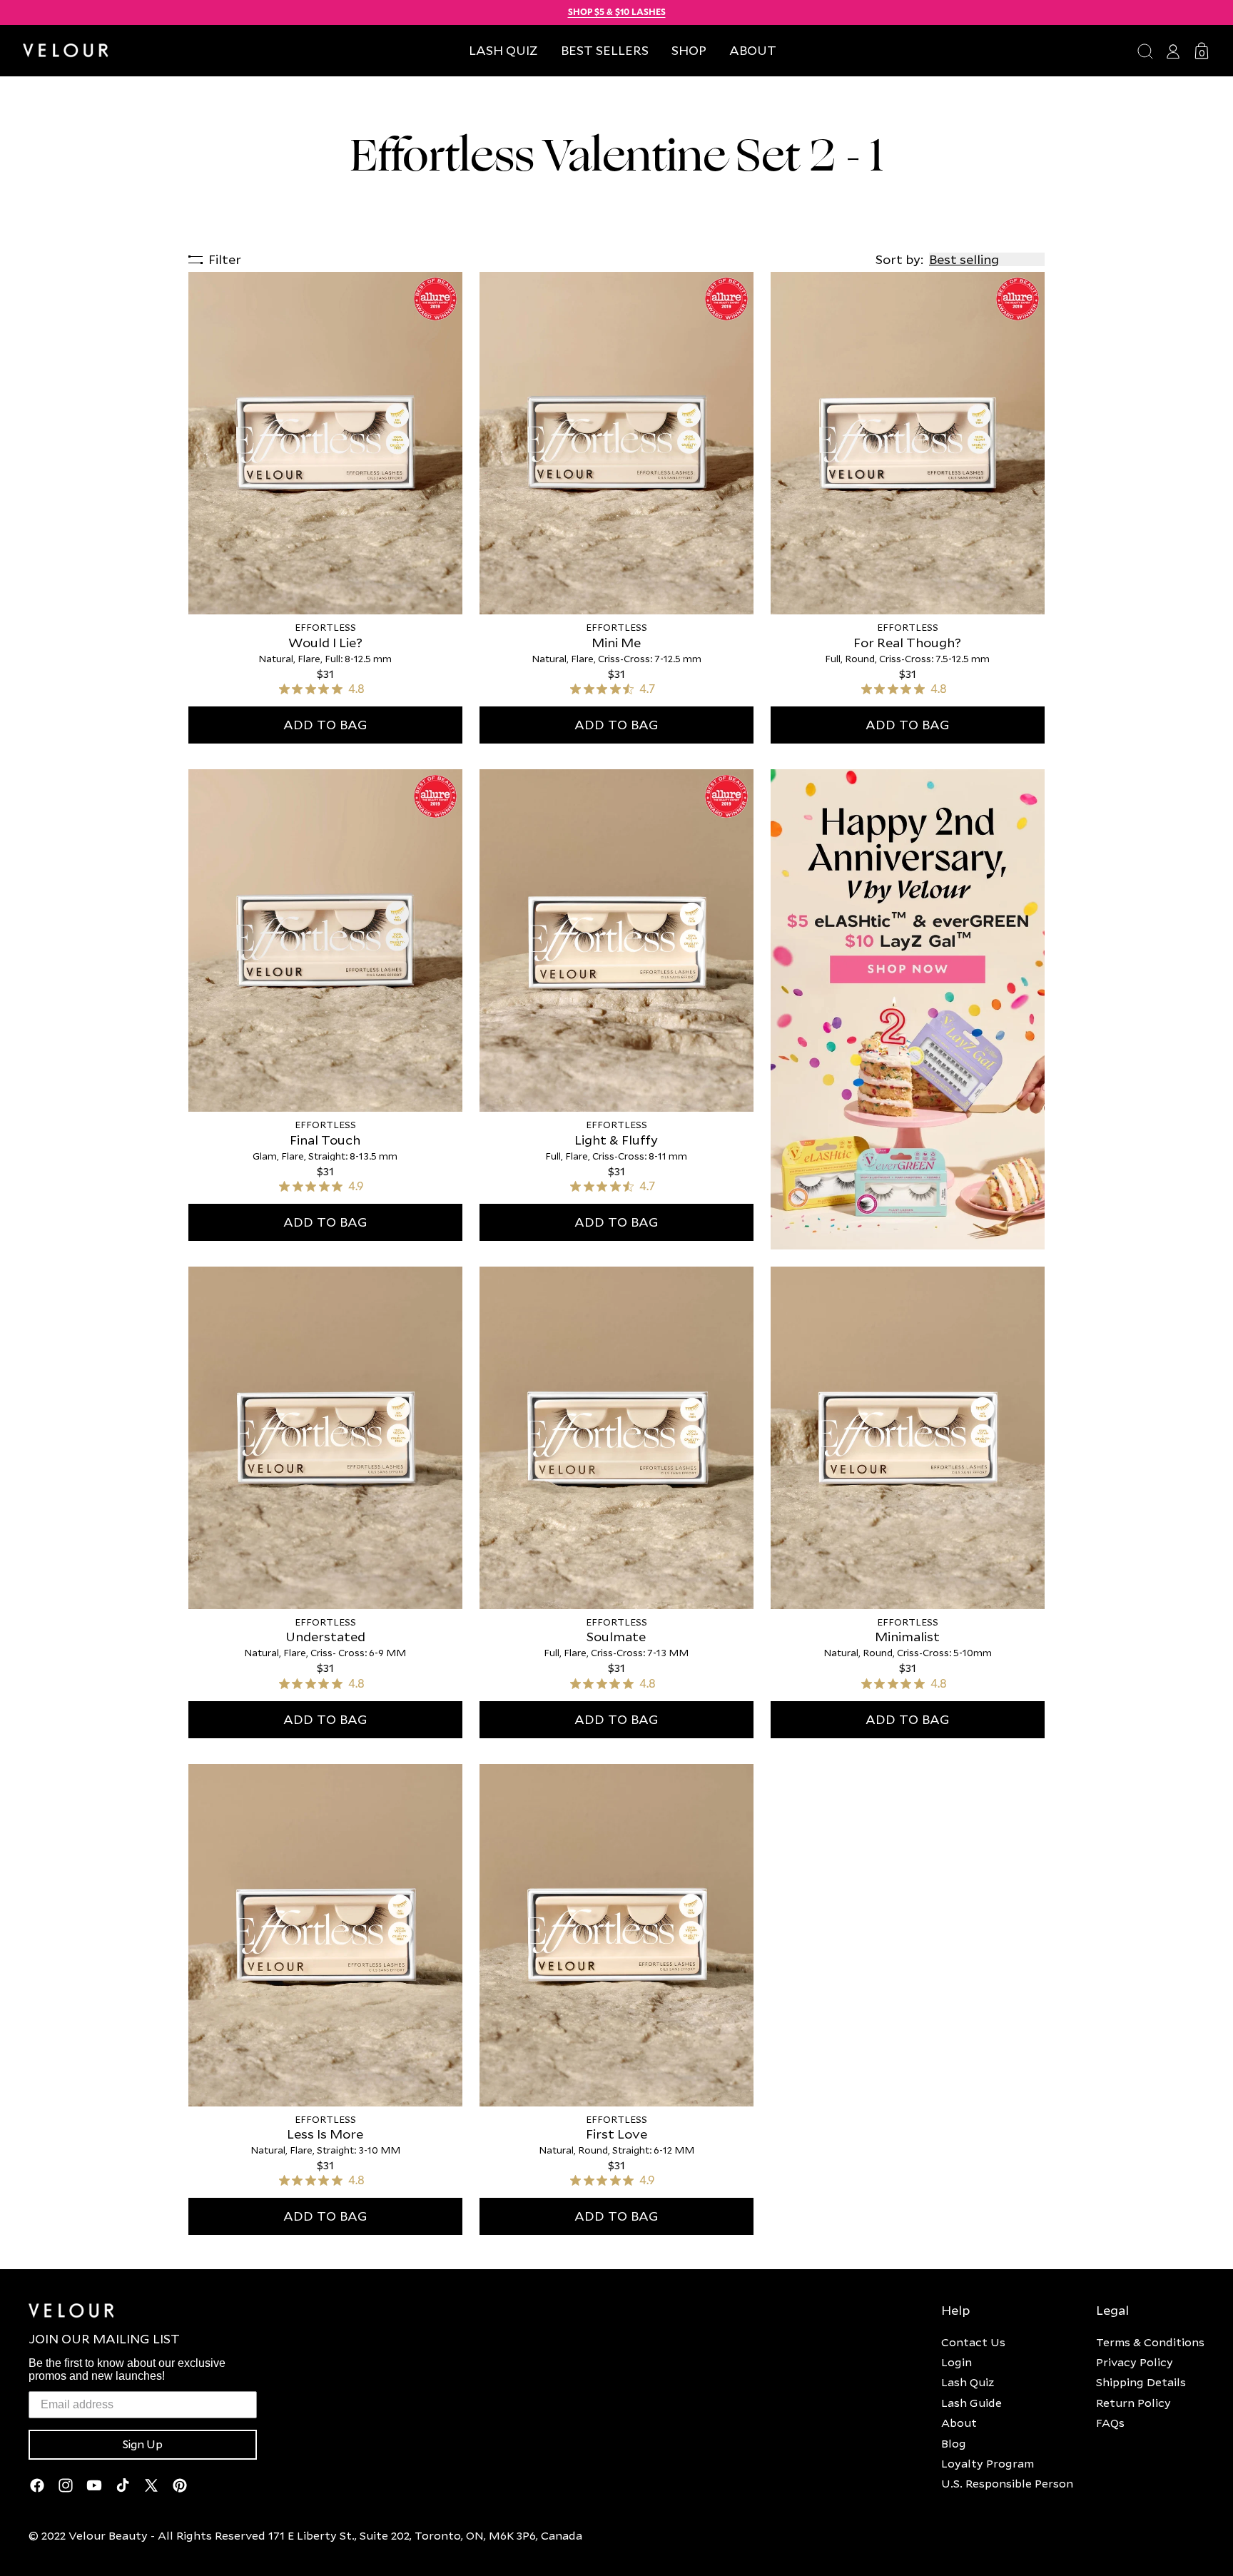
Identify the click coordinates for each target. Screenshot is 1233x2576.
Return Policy (1133, 2403)
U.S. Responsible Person (1007, 2483)
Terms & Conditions (1150, 2342)
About (959, 2423)
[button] (689, 50)
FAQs (1110, 2423)
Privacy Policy (1135, 2362)
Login (957, 2362)
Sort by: (899, 259)
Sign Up (143, 2445)
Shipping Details (1141, 2382)
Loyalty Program (988, 2463)
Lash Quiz (968, 2382)
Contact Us (973, 2342)
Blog (954, 2443)
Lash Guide (971, 2403)
